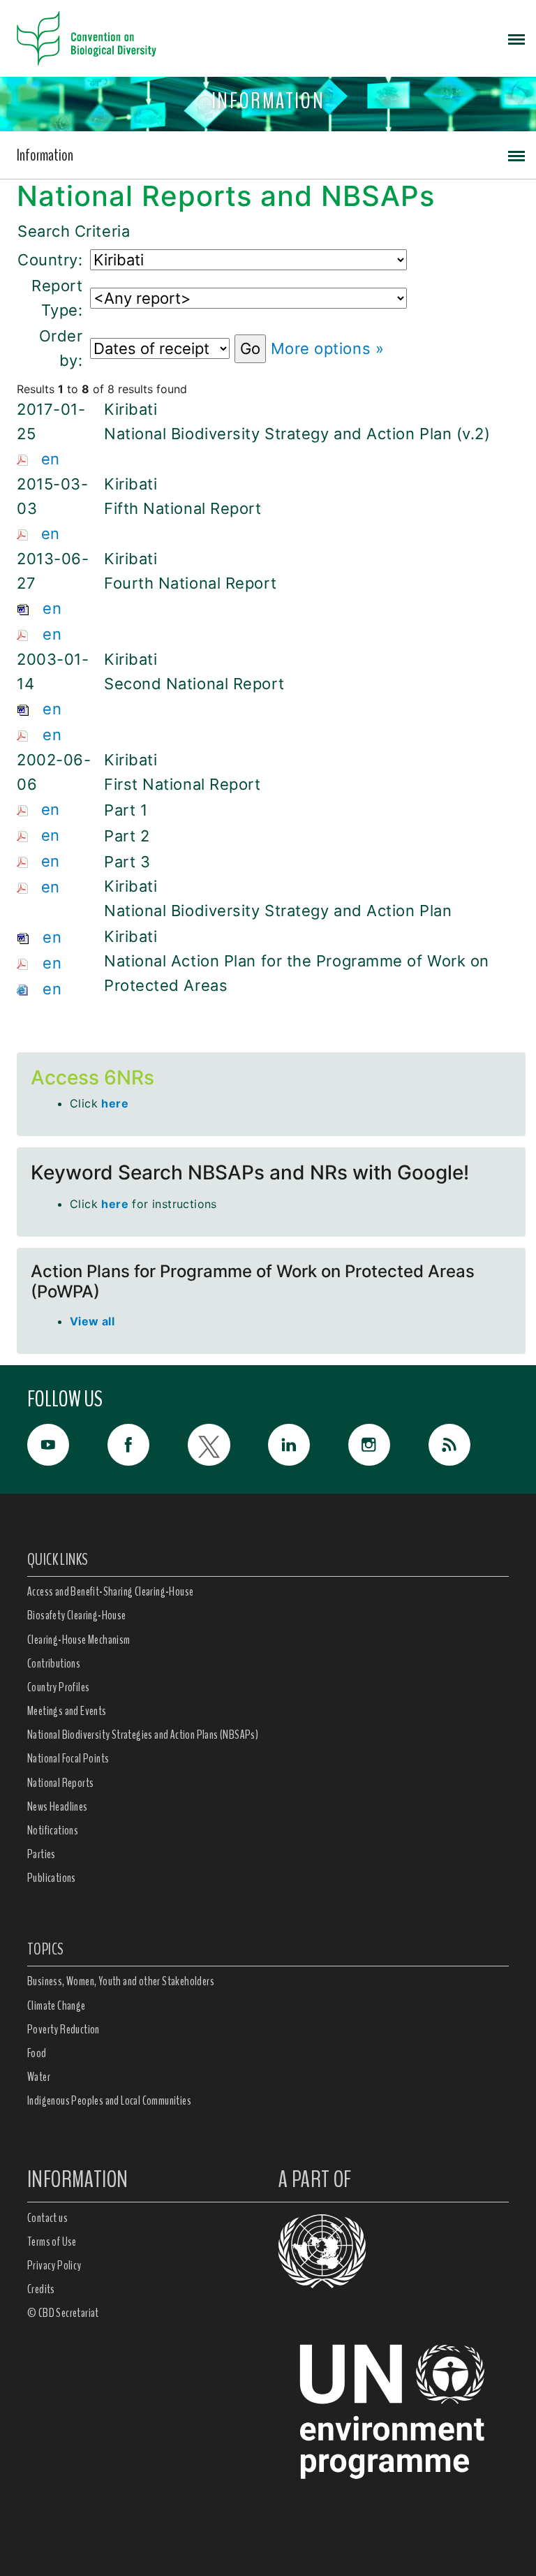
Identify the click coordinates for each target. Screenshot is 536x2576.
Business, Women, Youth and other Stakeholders (121, 1981)
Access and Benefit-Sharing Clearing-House (110, 1591)
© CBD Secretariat (63, 2313)
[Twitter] (228, 1445)
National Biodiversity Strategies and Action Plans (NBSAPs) (143, 1735)
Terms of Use (52, 2242)
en (51, 459)
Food (37, 2053)
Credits (41, 2289)
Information (45, 155)
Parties (42, 1854)
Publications (52, 1878)
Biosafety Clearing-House (77, 1615)
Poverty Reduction (64, 2029)
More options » (328, 348)
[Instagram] (388, 1445)
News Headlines (58, 1806)
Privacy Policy (54, 2265)
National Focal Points (68, 1758)
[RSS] (469, 1448)
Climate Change (57, 2005)
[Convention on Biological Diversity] (87, 38)
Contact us (47, 2218)
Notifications (53, 1830)
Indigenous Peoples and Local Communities (109, 2100)
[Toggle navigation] (516, 38)
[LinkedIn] (308, 1445)
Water (39, 2077)
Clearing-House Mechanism (79, 1640)
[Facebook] (148, 1445)
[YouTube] (67, 1445)
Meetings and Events (67, 1711)
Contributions (54, 1663)
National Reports (60, 1783)
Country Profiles (58, 1687)
